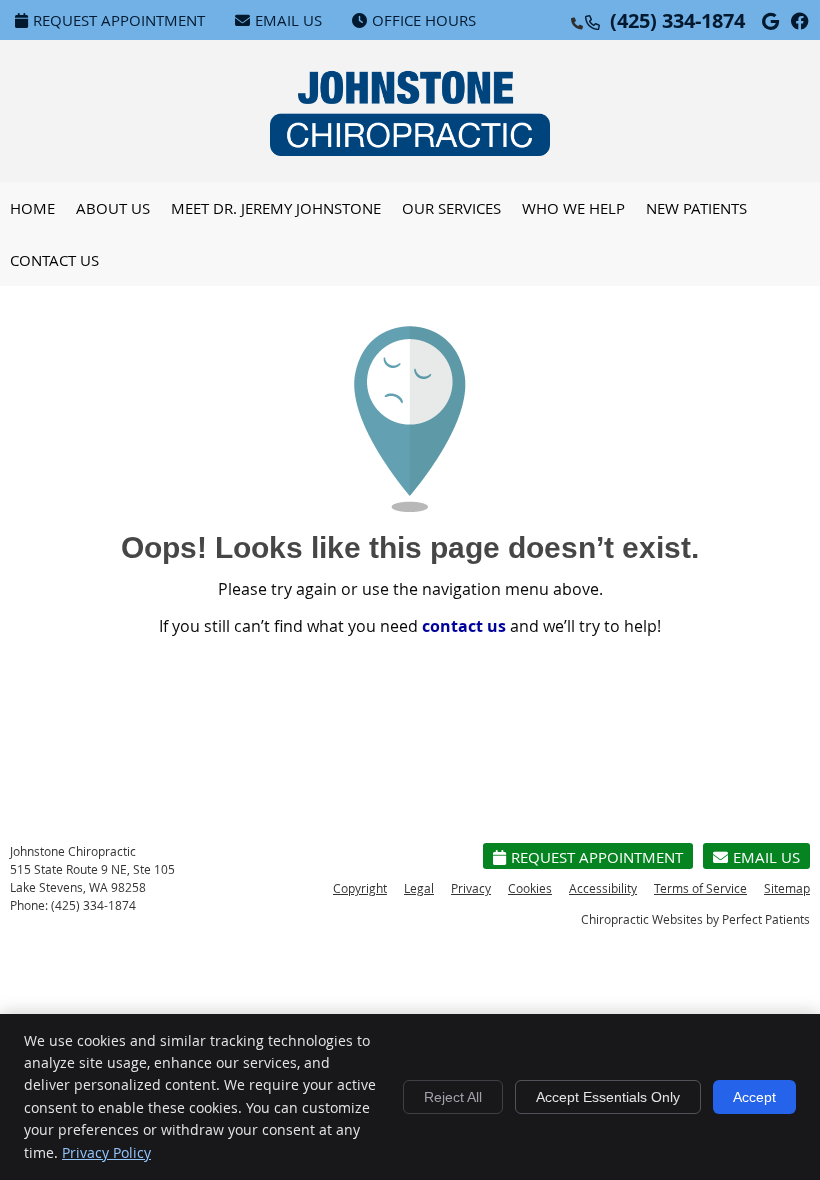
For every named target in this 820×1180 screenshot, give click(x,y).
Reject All (453, 1097)
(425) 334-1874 (677, 20)
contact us (464, 626)
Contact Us (54, 260)
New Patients (696, 208)
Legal (419, 888)
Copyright (360, 888)
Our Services (451, 208)
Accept (754, 1097)
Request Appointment (119, 20)
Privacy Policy (106, 1152)
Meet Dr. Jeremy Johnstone (276, 208)
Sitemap (787, 888)
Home (32, 208)
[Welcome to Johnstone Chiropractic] (410, 150)
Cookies (530, 888)
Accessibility (603, 888)
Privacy (471, 888)
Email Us (288, 20)
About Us (113, 208)
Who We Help (573, 208)
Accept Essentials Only (608, 1097)
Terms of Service (700, 888)
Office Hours (424, 20)
